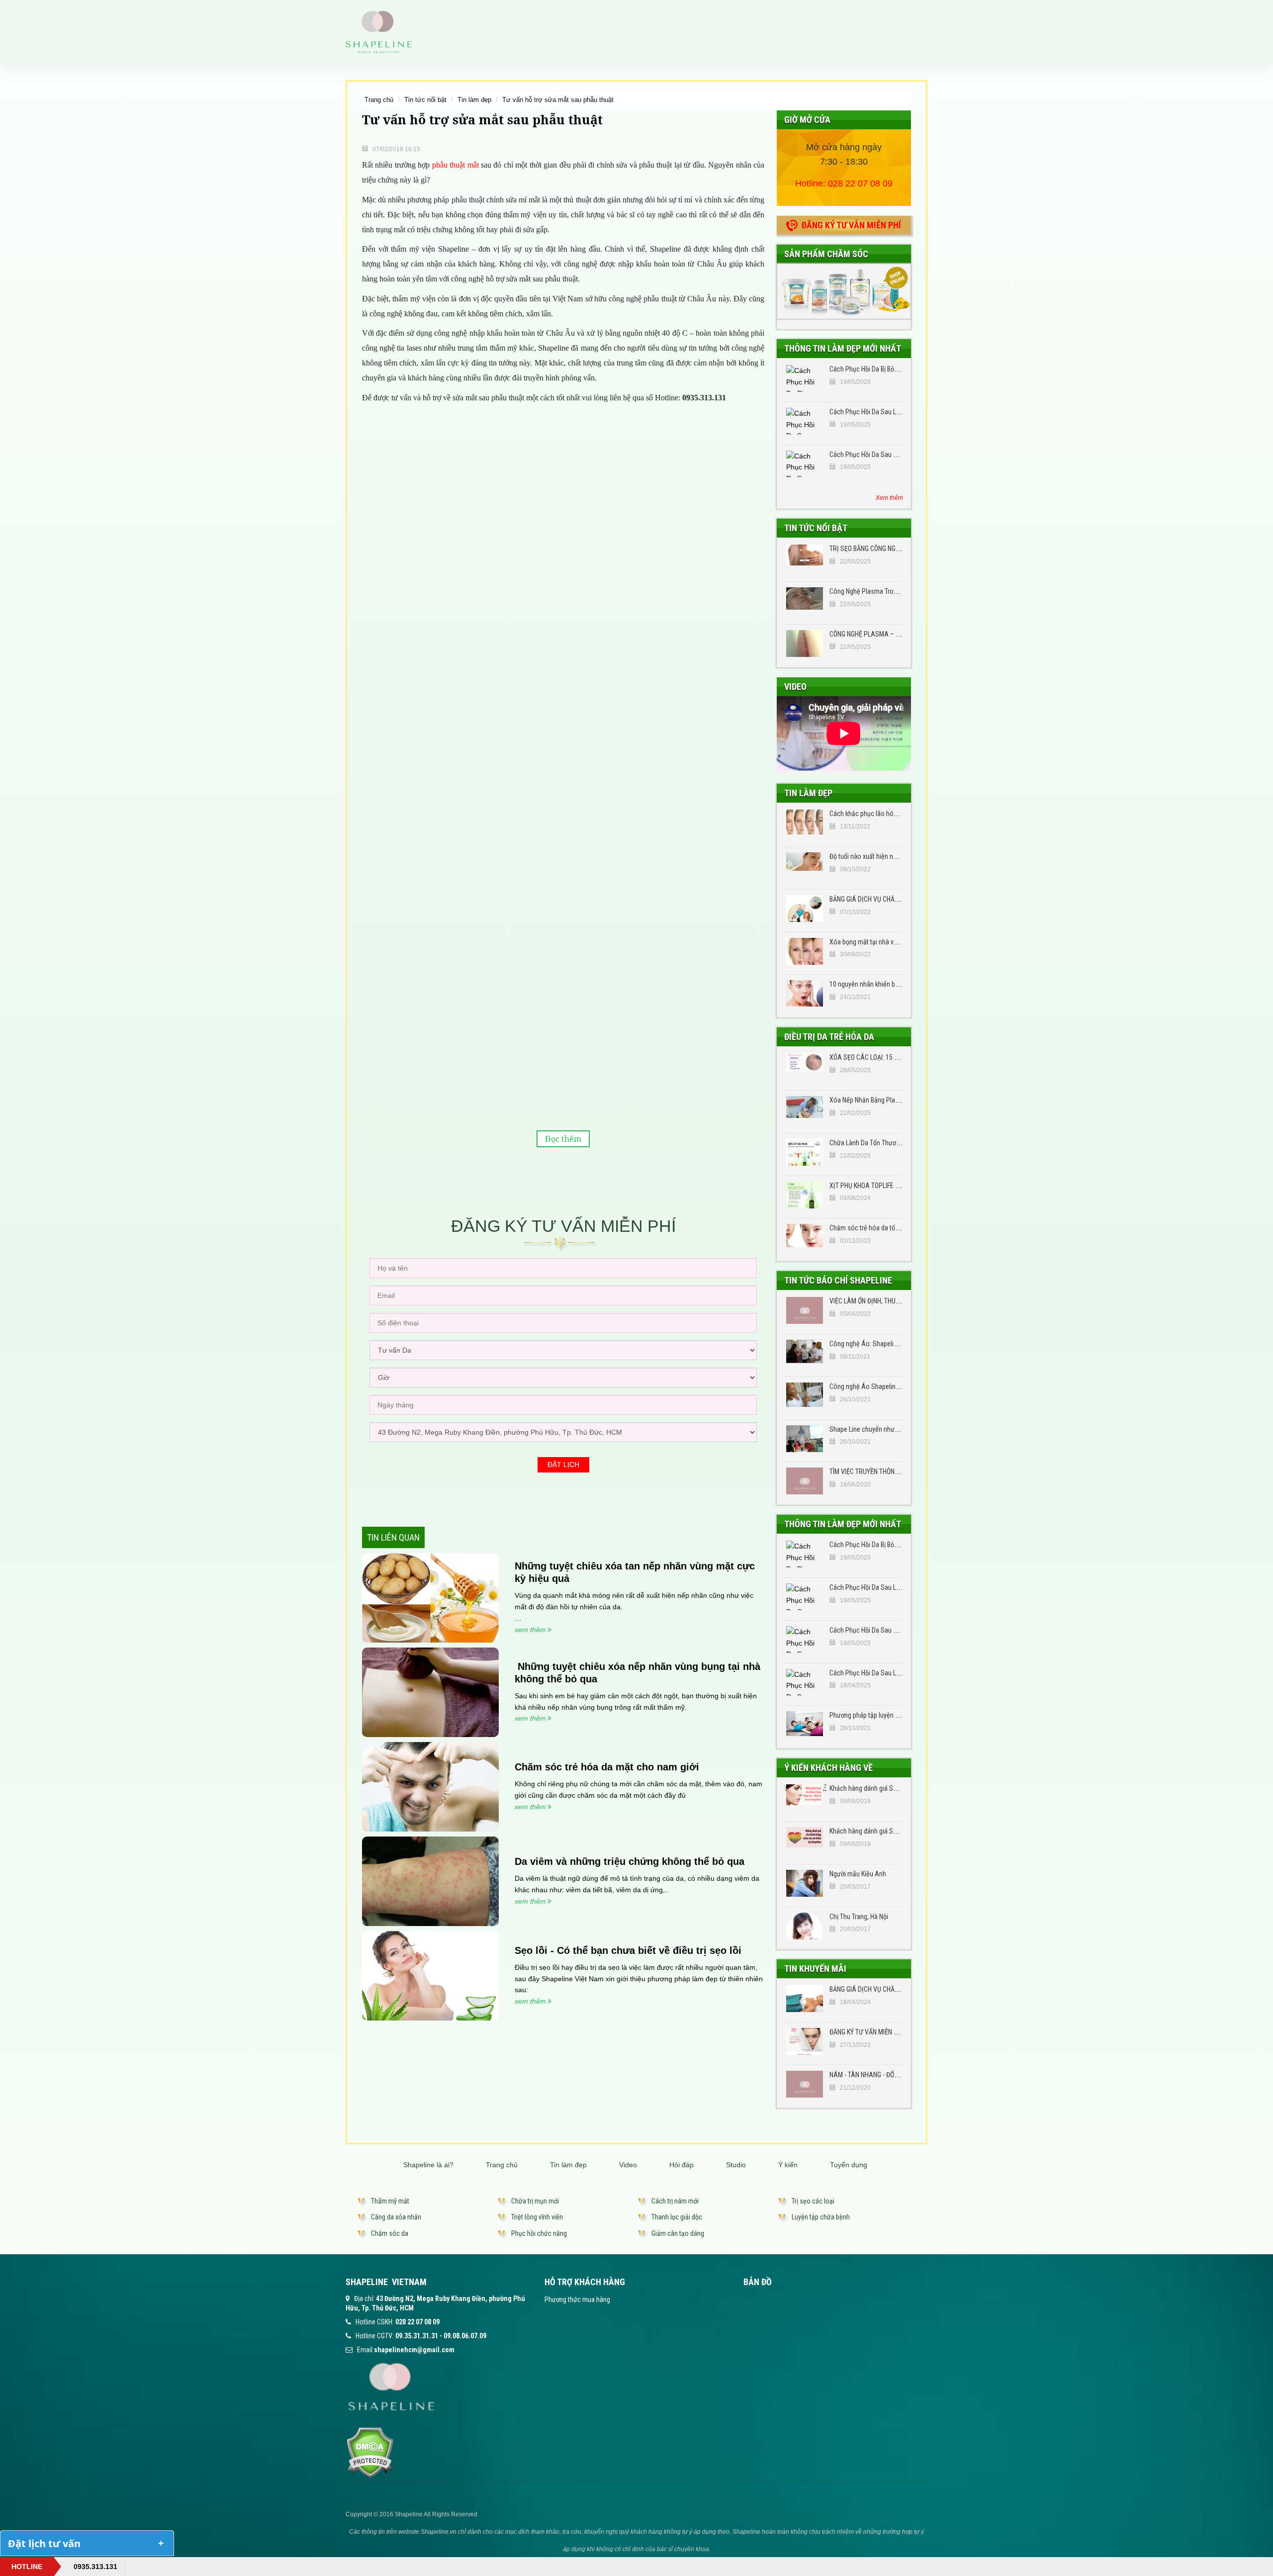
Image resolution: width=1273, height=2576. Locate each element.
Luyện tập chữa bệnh (821, 2217)
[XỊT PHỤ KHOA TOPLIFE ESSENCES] (805, 1195)
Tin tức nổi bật (425, 100)
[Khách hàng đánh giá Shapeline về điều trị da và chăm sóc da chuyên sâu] (805, 1798)
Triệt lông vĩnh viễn (537, 2217)
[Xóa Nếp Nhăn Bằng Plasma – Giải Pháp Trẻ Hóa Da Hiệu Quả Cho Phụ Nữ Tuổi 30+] (805, 1109)
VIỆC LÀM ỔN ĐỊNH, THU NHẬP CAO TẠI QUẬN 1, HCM (903, 1301)
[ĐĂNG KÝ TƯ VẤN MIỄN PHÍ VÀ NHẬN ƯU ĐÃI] (805, 2041)
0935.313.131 (95, 2567)
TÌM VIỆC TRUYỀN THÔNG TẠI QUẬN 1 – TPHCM (894, 1472)
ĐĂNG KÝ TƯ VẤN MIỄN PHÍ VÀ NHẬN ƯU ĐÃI (890, 2032)
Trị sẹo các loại (813, 2201)
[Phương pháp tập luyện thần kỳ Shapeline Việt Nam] (805, 1725)
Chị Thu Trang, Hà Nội (859, 1917)
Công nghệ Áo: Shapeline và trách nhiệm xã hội (895, 1344)
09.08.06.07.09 (465, 2336)
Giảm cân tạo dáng (678, 2233)
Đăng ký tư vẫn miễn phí (851, 225)
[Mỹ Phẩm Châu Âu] (844, 291)
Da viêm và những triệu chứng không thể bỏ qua (630, 1861)
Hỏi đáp (682, 2165)
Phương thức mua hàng (577, 2300)
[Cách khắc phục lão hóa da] (805, 823)
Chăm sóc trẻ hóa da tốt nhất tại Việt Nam (888, 1228)
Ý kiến (788, 2165)
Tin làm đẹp (474, 100)
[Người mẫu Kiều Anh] (805, 1883)
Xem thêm (889, 498)
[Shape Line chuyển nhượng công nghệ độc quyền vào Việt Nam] (805, 1439)
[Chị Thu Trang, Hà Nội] (805, 1926)
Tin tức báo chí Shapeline (838, 1280)
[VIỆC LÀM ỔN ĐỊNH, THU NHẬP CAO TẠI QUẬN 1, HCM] (805, 1310)
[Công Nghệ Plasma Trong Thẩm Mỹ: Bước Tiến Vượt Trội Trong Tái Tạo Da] (805, 601)
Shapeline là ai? (428, 2165)
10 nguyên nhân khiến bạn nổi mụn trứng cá (890, 984)
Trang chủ (379, 100)
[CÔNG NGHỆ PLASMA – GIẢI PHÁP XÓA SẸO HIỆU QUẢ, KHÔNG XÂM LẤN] (805, 644)
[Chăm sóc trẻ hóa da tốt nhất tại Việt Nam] (805, 1237)
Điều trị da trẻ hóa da (829, 1037)
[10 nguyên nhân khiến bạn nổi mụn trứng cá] (805, 994)
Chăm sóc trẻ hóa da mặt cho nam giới (607, 1767)
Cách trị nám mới (675, 2201)
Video (795, 687)
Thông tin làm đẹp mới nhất (843, 348)
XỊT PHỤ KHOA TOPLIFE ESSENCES (877, 1186)
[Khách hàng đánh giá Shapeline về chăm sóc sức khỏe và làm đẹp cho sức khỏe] (805, 1840)
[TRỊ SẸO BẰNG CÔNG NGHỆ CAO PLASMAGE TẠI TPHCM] (805, 558)
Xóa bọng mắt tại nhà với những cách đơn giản (894, 942)
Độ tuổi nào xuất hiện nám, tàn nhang (881, 856)
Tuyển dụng (849, 2165)
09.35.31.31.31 (417, 2336)
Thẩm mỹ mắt (390, 2201)
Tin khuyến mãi (815, 1969)
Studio (736, 2165)
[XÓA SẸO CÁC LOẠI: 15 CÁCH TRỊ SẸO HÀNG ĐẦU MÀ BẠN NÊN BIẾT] (805, 1067)
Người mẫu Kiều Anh (858, 1874)
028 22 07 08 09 (860, 184)
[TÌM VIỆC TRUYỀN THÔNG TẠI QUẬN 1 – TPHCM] (805, 1481)
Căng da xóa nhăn (396, 2217)
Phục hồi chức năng (539, 2233)
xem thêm (530, 1630)
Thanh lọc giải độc (677, 2217)
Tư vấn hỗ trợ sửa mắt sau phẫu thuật (558, 100)
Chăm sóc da (390, 2233)
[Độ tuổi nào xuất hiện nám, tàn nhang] (805, 866)
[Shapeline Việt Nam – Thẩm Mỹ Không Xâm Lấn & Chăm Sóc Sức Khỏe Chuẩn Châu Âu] (379, 31)
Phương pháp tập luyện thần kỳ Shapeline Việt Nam (900, 1715)
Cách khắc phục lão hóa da (867, 814)
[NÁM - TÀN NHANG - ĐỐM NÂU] (805, 2084)
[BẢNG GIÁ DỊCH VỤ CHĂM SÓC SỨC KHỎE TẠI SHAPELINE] (805, 909)
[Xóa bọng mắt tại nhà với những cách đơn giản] (805, 951)
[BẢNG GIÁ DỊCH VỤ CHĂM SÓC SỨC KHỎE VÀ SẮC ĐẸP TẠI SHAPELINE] (805, 1999)
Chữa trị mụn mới (535, 2201)
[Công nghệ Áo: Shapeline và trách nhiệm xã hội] (805, 1353)
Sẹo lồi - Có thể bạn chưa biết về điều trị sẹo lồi (628, 1950)
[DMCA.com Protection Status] (370, 2452)
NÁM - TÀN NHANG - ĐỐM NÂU (871, 2075)
